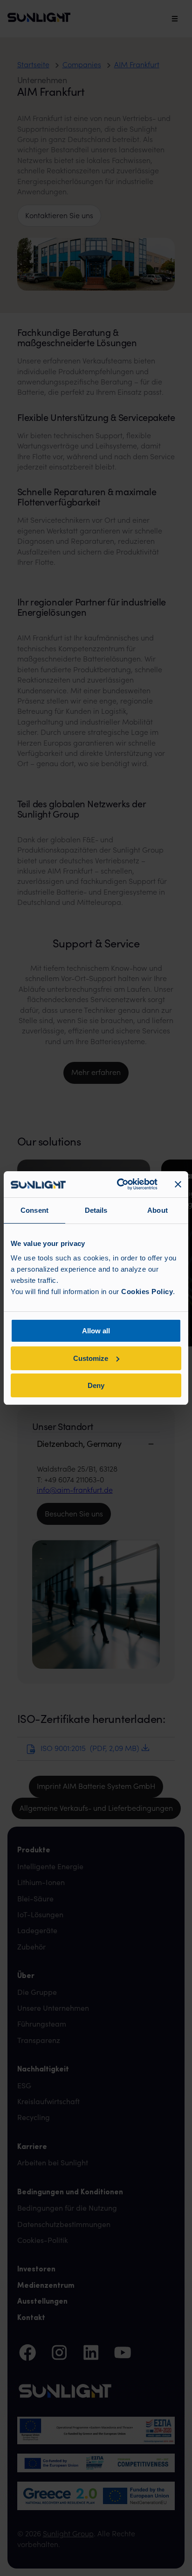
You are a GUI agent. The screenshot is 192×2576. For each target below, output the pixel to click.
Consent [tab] (34, 1210)
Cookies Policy (147, 1292)
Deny (96, 1385)
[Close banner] (178, 1184)
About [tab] (158, 1210)
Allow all (96, 1331)
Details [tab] (96, 1210)
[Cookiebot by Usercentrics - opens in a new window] (119, 1184)
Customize (91, 1358)
